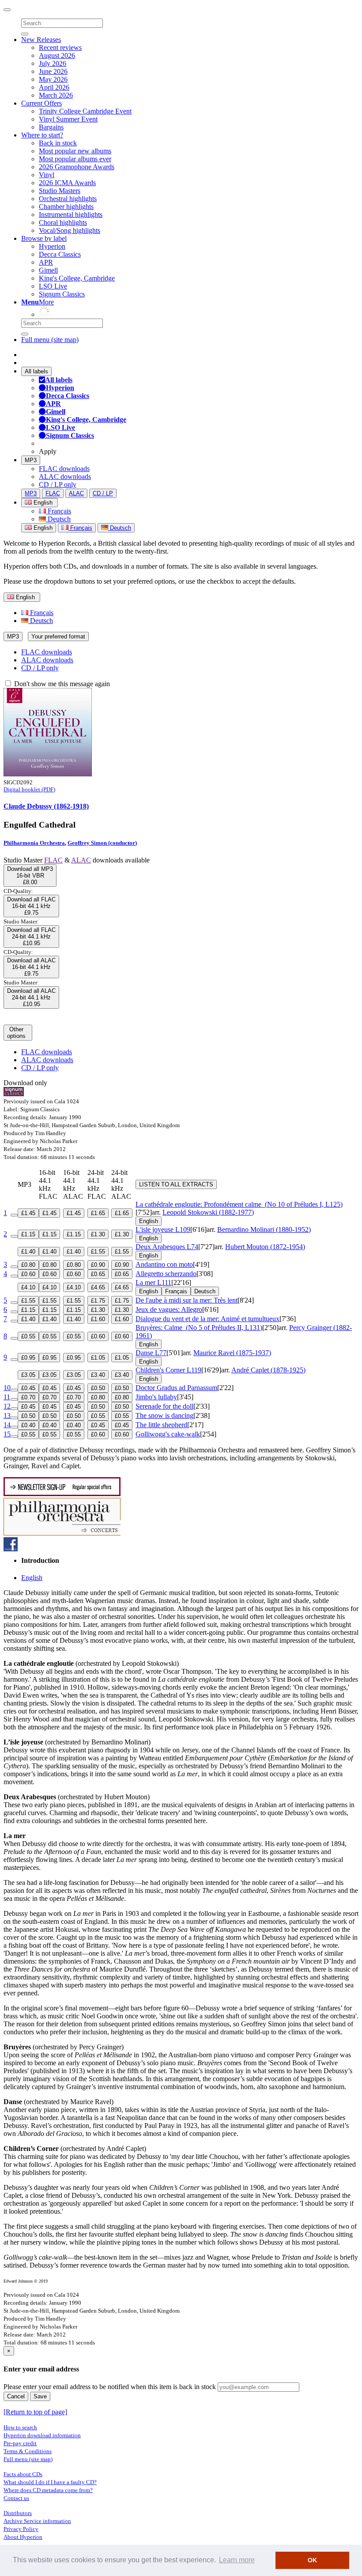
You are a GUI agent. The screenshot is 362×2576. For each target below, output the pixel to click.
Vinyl (47, 175)
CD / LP (103, 493)
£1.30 (98, 1234)
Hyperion (52, 246)
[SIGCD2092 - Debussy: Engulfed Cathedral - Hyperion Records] (48, 774)
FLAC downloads (64, 469)
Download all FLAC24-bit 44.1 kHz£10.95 (31, 937)
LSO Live (53, 286)
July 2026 (53, 63)
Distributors (18, 2513)
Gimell (48, 270)
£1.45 (28, 1213)
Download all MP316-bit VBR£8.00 (30, 876)
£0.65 (98, 1274)
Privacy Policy (21, 2529)
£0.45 (28, 1388)
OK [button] (312, 2560)
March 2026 (56, 95)
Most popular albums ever (75, 159)
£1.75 (98, 1301)
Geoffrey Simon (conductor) (102, 843)
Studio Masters (60, 191)
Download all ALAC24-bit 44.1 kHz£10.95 (31, 997)
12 (7, 1406)
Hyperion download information (42, 2435)
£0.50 (98, 1388)
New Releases (41, 40)
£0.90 (98, 1265)
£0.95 (28, 1358)
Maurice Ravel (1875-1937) (232, 1353)
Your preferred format (58, 636)
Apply (48, 451)
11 (7, 1397)
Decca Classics (60, 254)
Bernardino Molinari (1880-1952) (264, 1229)
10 (7, 1388)
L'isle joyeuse (163, 1229)
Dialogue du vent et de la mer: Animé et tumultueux (207, 1319)
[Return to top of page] (35, 2412)
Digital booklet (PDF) (29, 789)
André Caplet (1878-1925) (268, 1370)
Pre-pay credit (20, 2443)
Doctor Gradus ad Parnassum (176, 1388)
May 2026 (53, 79)
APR (46, 262)
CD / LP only (58, 484)
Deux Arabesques (167, 1247)
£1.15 (28, 1234)
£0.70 (28, 1397)
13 (7, 1415)
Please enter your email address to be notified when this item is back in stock (110, 2387)
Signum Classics (62, 294)
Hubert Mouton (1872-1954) (265, 1247)
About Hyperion (23, 2537)
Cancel (16, 2396)
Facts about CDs (23, 2474)
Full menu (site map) (50, 340)
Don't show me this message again (61, 684)
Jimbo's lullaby (156, 1397)
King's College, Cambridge (77, 278)
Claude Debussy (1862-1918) (46, 806)
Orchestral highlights (68, 199)
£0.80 (28, 1265)
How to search (20, 2427)
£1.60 (98, 1319)
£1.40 (28, 1252)
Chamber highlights (66, 207)
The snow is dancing (164, 1415)
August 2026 (57, 55)
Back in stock (58, 143)
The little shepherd (161, 1425)
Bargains (51, 127)
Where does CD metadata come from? (48, 2490)
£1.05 (98, 1358)
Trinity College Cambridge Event (85, 111)
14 (7, 1425)
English (42, 528)
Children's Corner (168, 1370)
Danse (151, 1353)
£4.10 (28, 1287)
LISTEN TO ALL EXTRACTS (176, 1184)
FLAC (53, 493)
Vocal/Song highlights (70, 230)
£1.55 (98, 1252)
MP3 (31, 460)
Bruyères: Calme (199, 1328)
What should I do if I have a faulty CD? (50, 2482)
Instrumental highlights (71, 215)
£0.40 (28, 1425)
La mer (153, 1282)
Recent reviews (60, 47)
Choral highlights (63, 222)
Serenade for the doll (164, 1406)
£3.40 (98, 1375)
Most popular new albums (75, 151)
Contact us (16, 2498)
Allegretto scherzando (166, 1274)
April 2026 (54, 87)
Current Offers (41, 103)
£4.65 (98, 1287)
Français (58, 511)
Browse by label (44, 238)
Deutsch (58, 519)
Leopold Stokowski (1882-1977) (208, 1212)
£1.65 (98, 1213)
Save (40, 2396)
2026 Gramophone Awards (77, 167)
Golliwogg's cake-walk (168, 1434)
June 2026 (53, 71)
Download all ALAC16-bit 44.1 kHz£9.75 (31, 967)
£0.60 (28, 1274)
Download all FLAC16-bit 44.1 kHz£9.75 (31, 906)
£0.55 (28, 1336)
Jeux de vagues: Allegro (169, 1309)
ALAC (76, 493)
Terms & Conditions (28, 2451)
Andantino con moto (164, 1264)
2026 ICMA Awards (67, 183)
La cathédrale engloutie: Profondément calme (239, 1204)
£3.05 (28, 1375)
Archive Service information (37, 2521)
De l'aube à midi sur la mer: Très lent (187, 1300)
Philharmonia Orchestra (34, 843)
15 (7, 1434)
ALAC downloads (65, 477)
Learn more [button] (237, 2560)
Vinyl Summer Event (68, 119)
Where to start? (42, 135)
